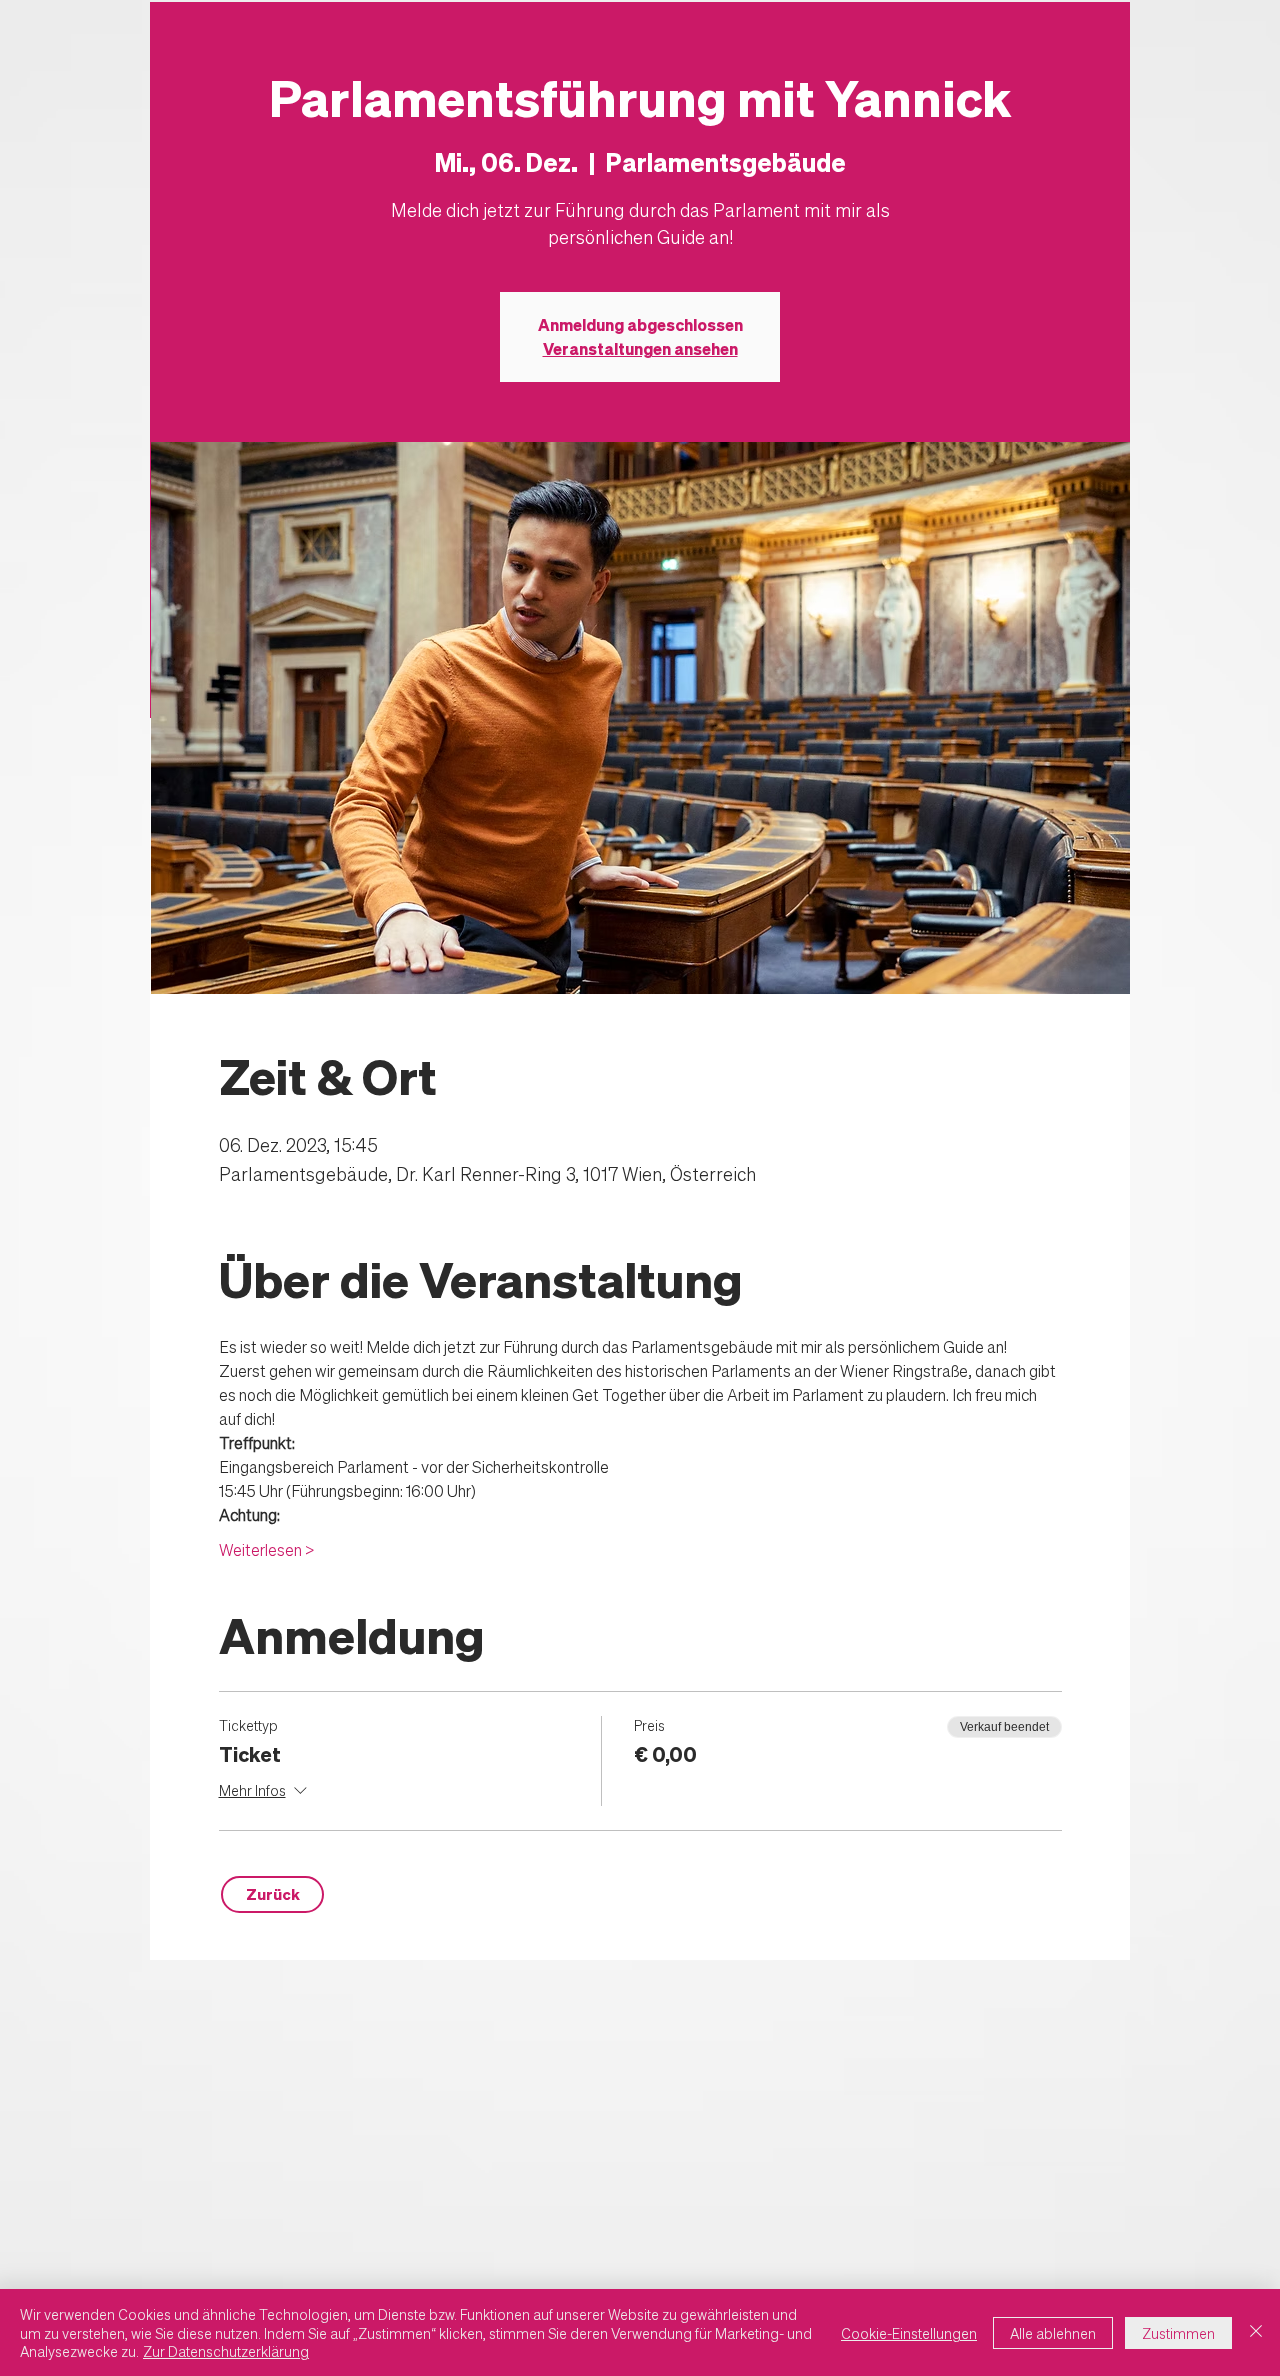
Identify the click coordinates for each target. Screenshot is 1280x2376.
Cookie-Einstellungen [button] (909, 2333)
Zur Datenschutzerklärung (226, 2351)
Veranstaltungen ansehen (640, 348)
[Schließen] (1256, 2332)
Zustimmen (1178, 2333)
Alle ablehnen (1053, 2333)
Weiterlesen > (267, 1549)
